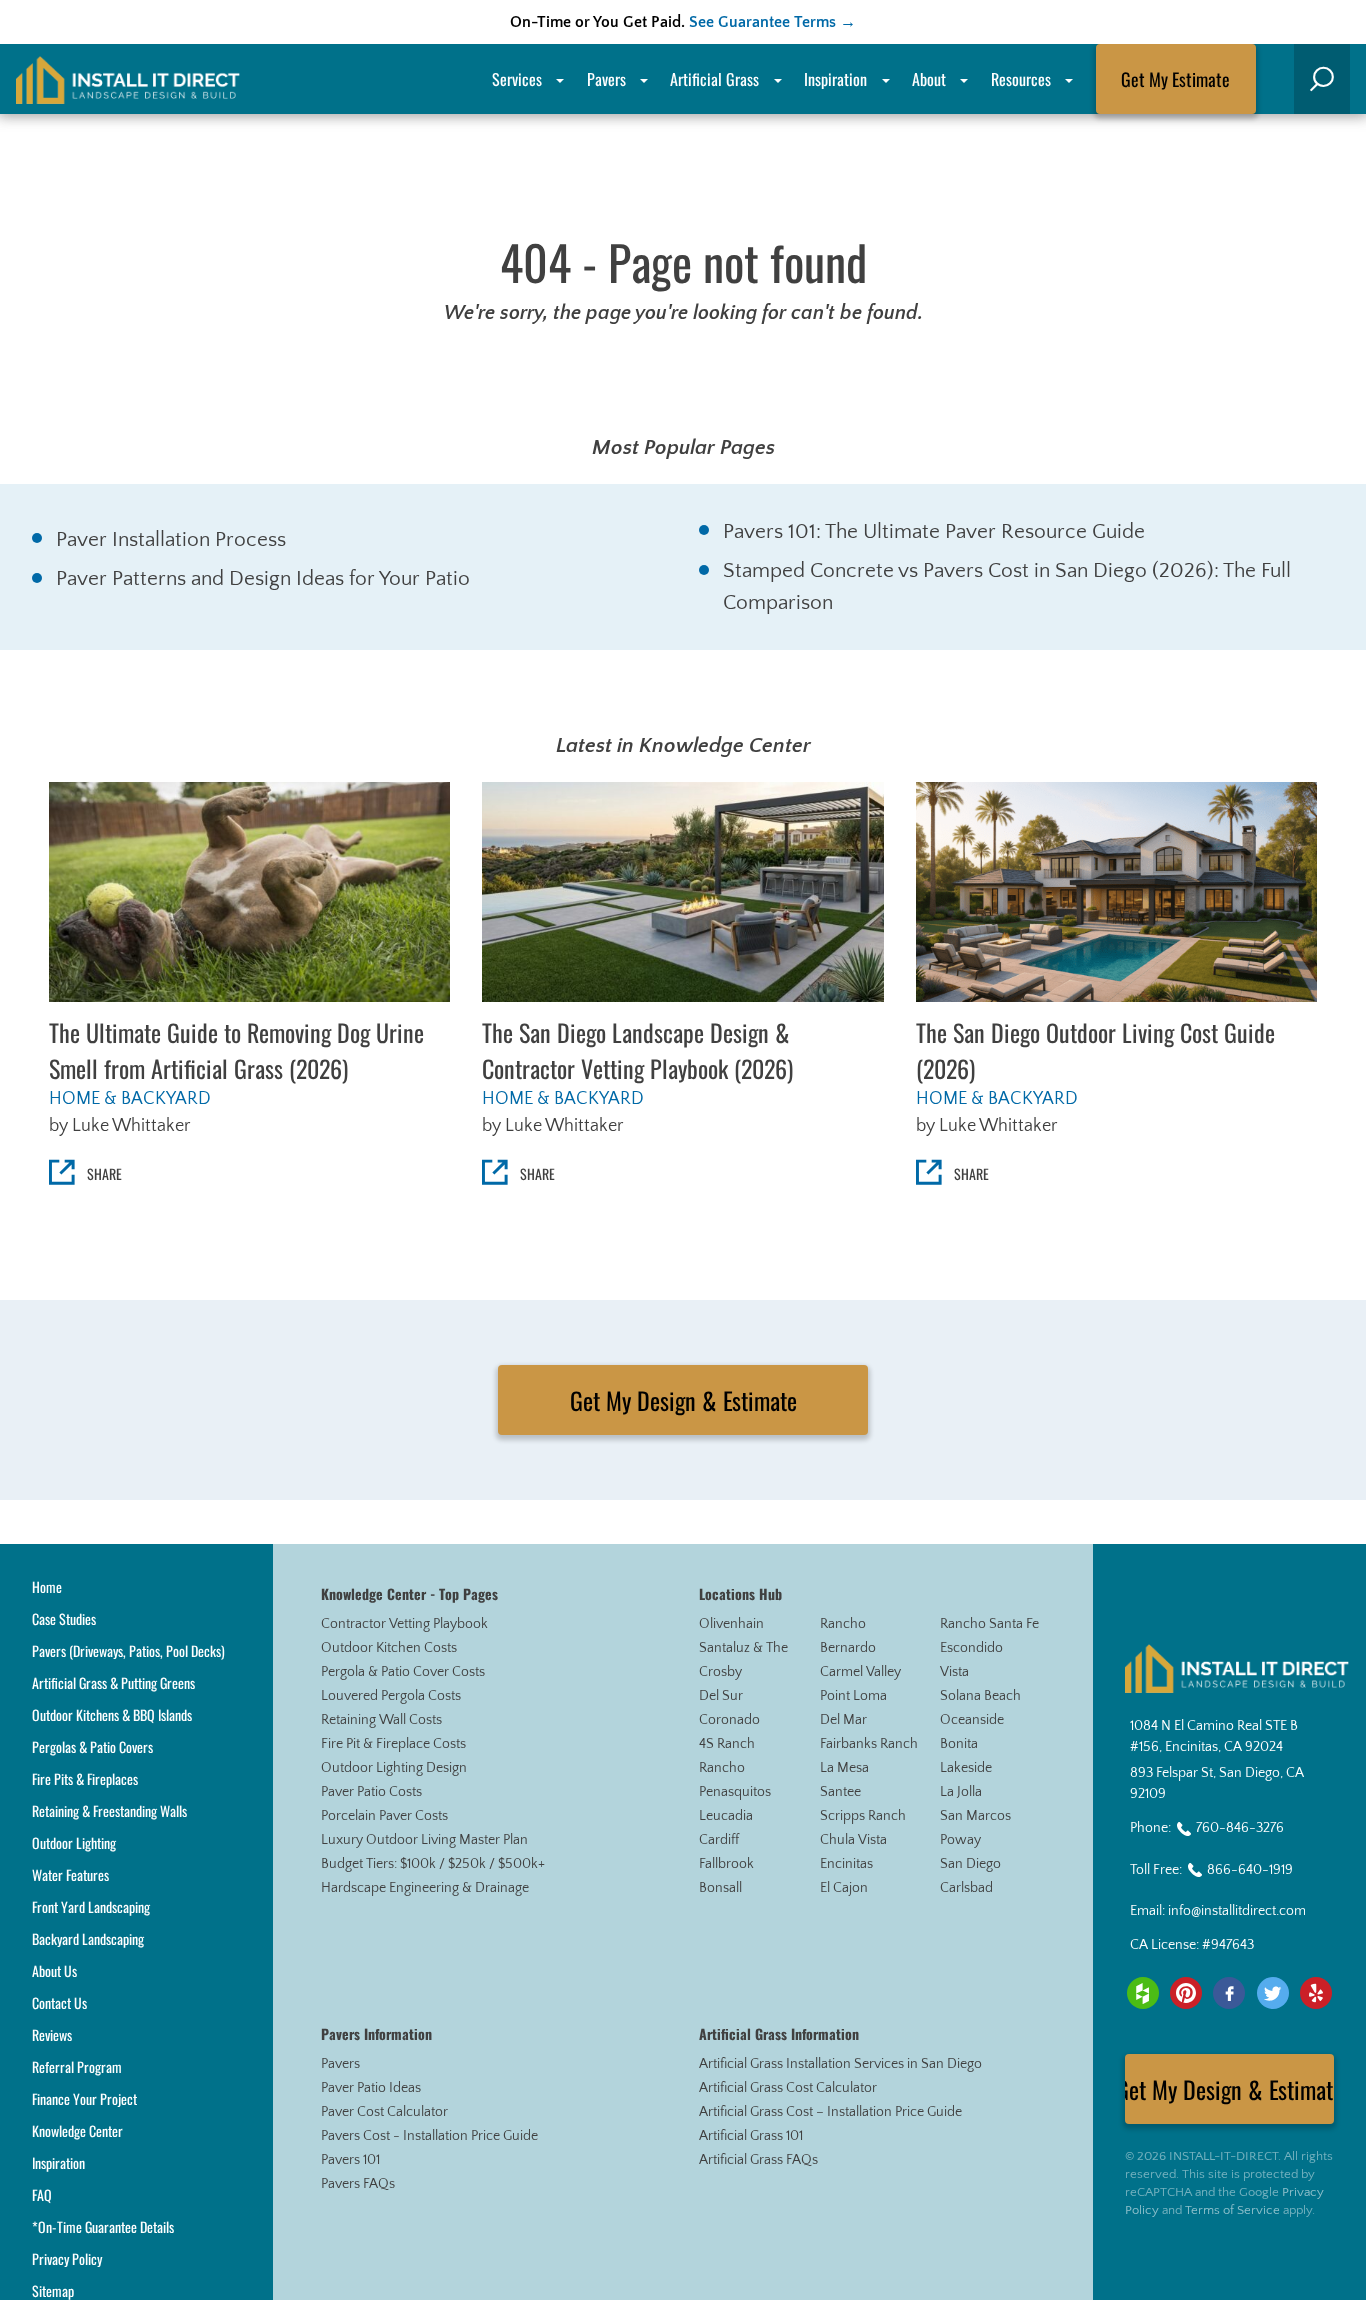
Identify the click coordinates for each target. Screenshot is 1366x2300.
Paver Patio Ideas (371, 2088)
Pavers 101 (350, 2160)
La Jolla (961, 1792)
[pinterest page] (1186, 1993)
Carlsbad (966, 1888)
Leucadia (726, 1816)
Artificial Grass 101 (751, 2136)
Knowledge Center (77, 2130)
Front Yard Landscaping (91, 1906)
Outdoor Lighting (74, 1842)
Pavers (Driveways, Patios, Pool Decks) (128, 1650)
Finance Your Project (84, 2098)
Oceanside (972, 1720)
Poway (960, 1840)
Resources (1021, 79)
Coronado (729, 1720)
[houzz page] (1143, 1993)
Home (47, 1586)
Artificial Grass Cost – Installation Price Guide (830, 2112)
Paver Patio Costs (371, 1792)
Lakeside (966, 1768)
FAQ (42, 2194)
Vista (954, 1672)
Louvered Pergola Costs (391, 1696)
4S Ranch (727, 1744)
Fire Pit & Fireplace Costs (393, 1744)
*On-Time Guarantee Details (103, 2226)
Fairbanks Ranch (869, 1744)
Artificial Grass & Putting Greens (113, 1682)
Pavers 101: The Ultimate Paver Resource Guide (934, 531)
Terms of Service (1232, 2210)
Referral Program (77, 2066)
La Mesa (844, 1768)
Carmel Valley (860, 1672)
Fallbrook (726, 1864)
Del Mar (843, 1720)
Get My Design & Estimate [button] (683, 1400)
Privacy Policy (67, 2258)
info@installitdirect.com (1237, 1911)
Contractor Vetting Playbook (404, 1624)
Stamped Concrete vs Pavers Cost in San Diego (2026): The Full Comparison (1007, 586)
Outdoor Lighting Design (394, 1768)
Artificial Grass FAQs (758, 2160)
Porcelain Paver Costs (384, 1816)
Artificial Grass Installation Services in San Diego (840, 2064)
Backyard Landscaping (88, 1938)
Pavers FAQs (358, 2184)
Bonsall (720, 1888)
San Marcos (975, 1816)
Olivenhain (731, 1624)
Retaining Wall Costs (381, 1720)
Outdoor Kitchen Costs (389, 1648)
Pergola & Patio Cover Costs (403, 1672)
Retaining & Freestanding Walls (109, 1810)
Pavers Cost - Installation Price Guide (429, 2136)
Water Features (70, 1874)
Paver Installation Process (171, 539)
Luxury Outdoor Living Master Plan (424, 1840)
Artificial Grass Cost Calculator (788, 2088)
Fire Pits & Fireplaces (85, 1778)
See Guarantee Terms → (772, 22)
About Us (54, 1970)
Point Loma (853, 1696)
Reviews (52, 2034)
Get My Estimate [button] (1175, 79)
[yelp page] (1316, 1993)
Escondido (971, 1648)
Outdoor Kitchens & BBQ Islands (112, 1714)
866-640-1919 (1250, 1870)
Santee (840, 1792)
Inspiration (835, 79)
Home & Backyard (130, 1099)
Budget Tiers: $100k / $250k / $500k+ (433, 1864)
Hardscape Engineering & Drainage (425, 1888)
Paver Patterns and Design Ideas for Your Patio (263, 578)
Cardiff (719, 1840)
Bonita (959, 1744)
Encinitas (846, 1864)
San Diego (970, 1864)
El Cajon (844, 1888)
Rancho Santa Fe (989, 1624)
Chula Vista (853, 1840)
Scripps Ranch (863, 1816)
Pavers (340, 2064)
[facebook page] (1229, 1993)
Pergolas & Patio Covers (92, 1746)
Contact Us (59, 2002)
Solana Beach (980, 1696)
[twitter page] (1273, 1993)
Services (517, 79)
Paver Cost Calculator (384, 2112)
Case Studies (64, 1618)
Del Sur (721, 1696)
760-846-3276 (1240, 1828)
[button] (1322, 79)
